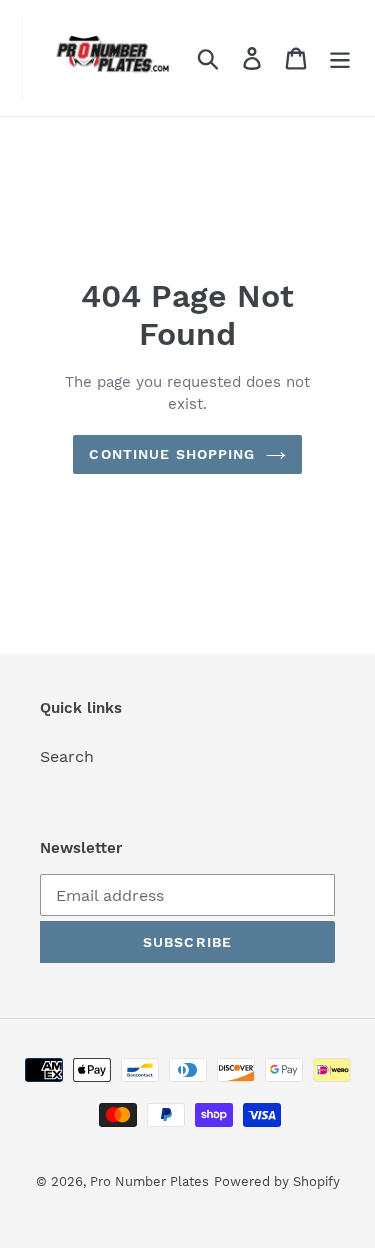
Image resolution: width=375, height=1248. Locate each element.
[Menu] (340, 58)
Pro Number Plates (149, 1181)
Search (67, 756)
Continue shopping (172, 454)
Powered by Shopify (277, 1181)
